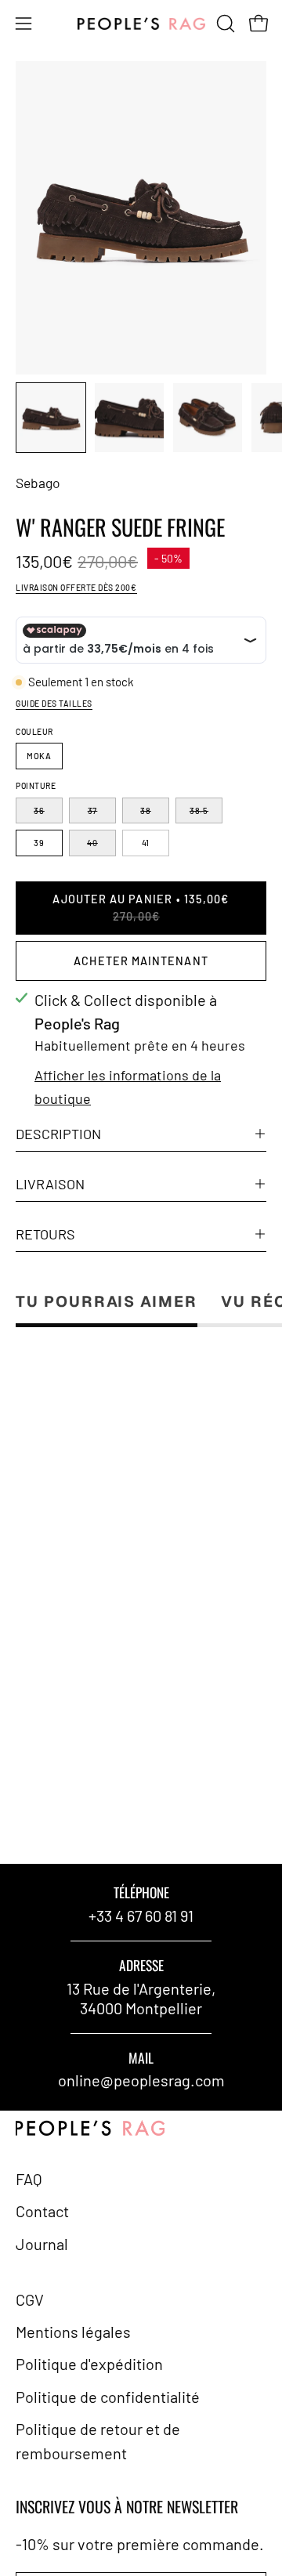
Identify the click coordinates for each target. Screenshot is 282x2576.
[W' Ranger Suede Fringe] (51, 418)
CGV (30, 2299)
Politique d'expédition (89, 2364)
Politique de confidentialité (108, 2397)
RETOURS (45, 1234)
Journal (42, 2244)
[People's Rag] (141, 24)
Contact (42, 2211)
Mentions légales (73, 2332)
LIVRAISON (50, 1184)
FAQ (29, 2179)
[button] (224, 24)
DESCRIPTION (58, 1134)
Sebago (38, 483)
